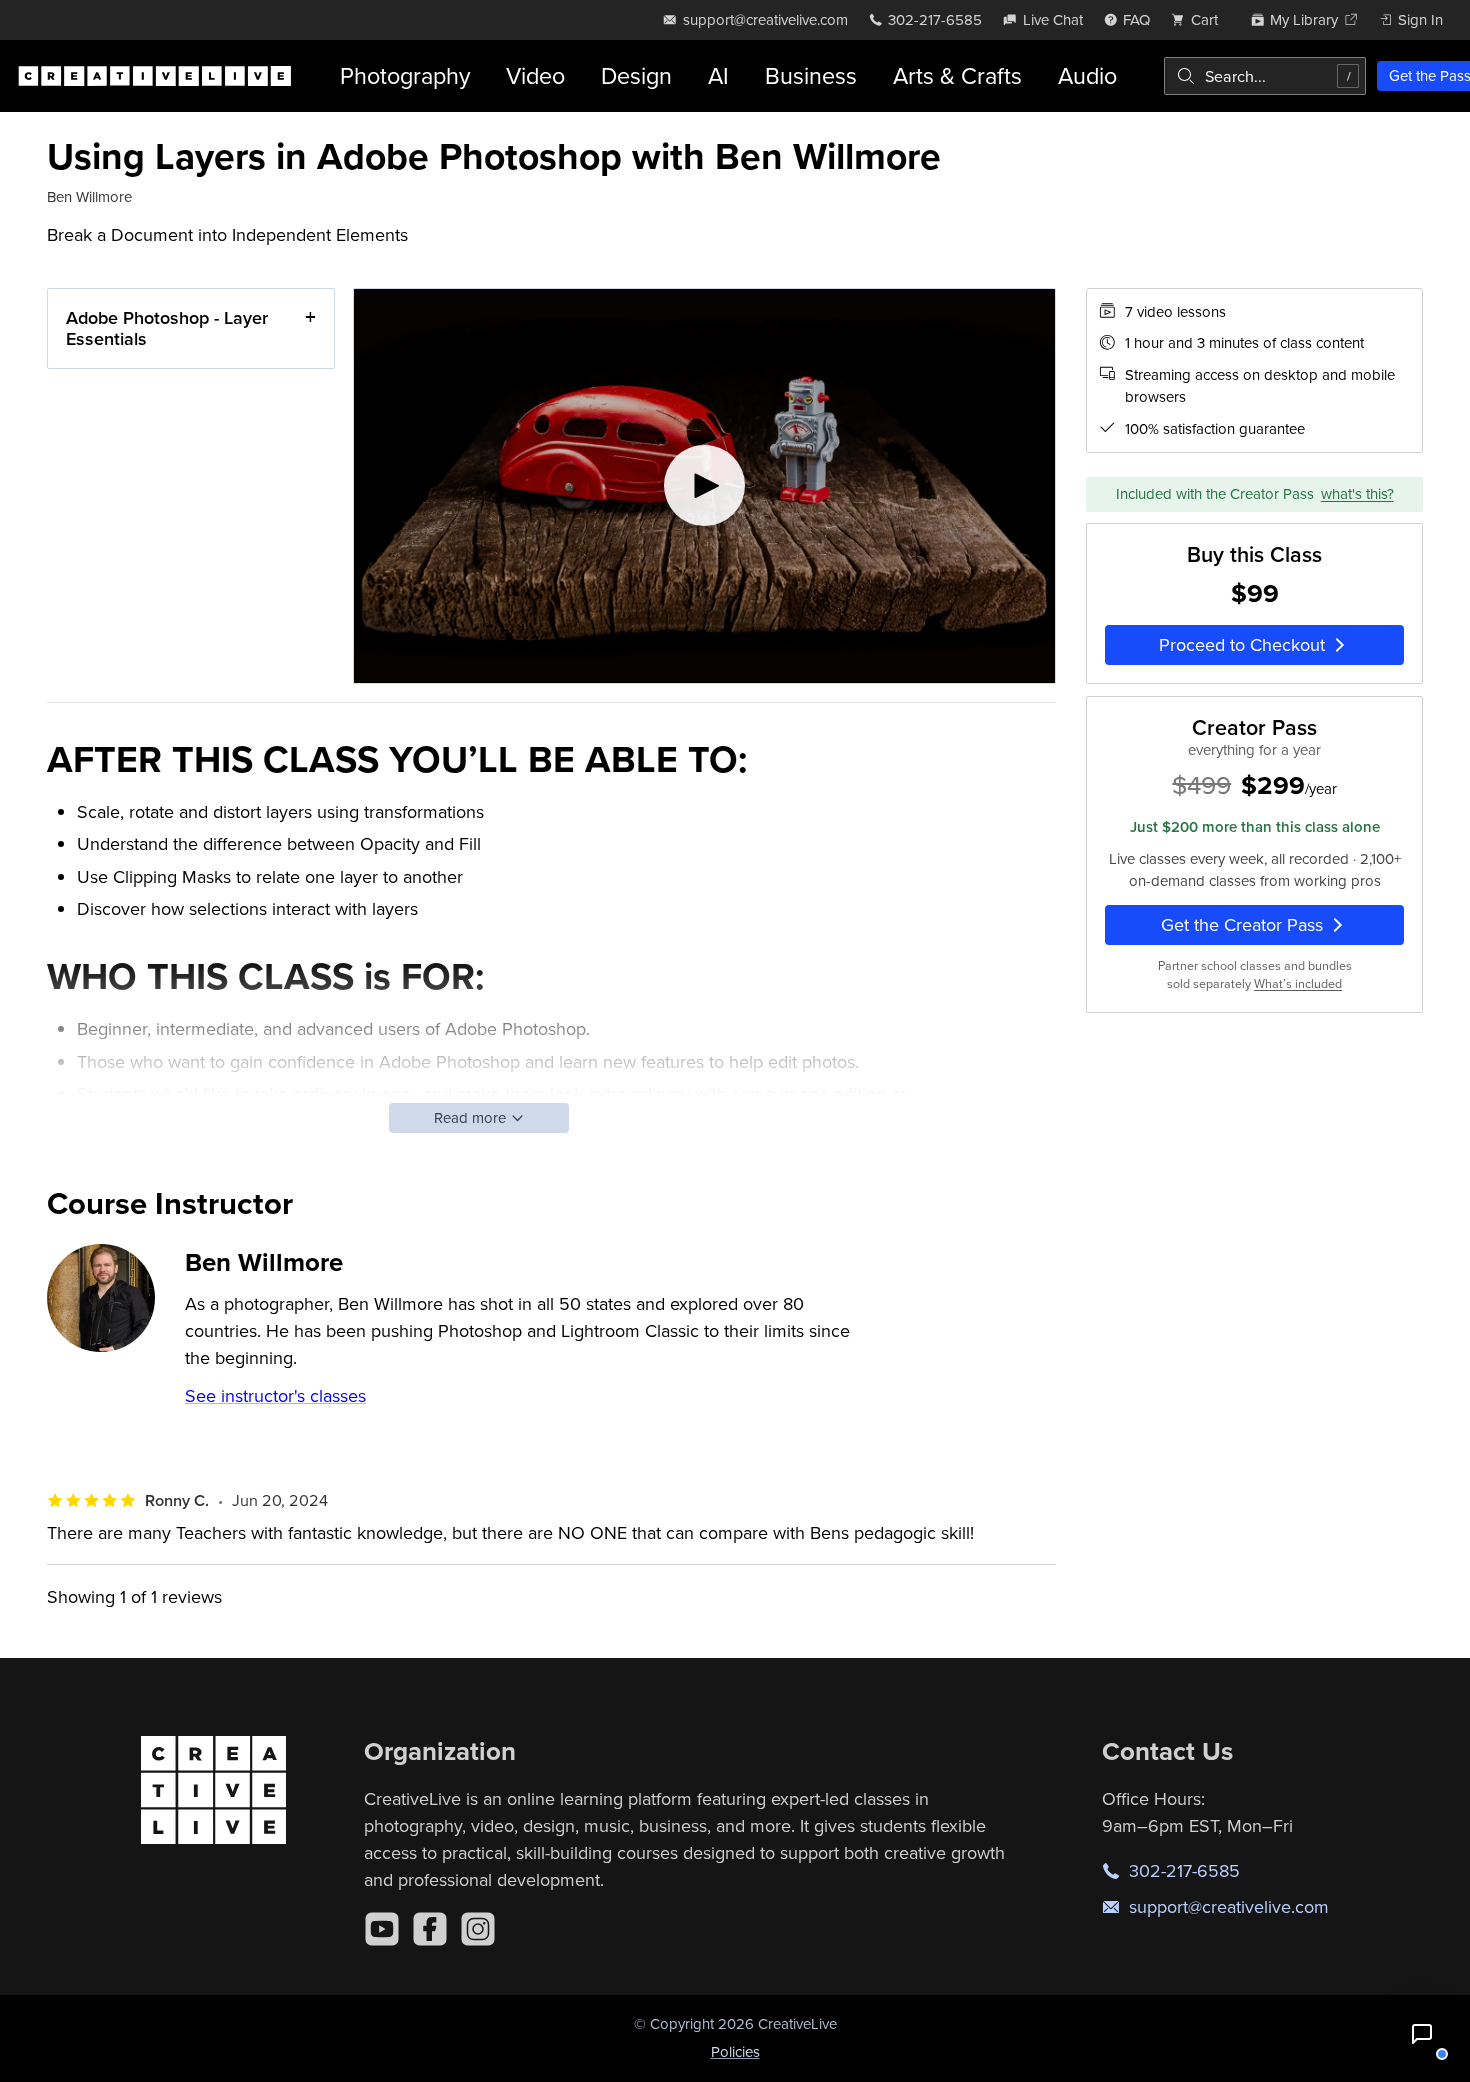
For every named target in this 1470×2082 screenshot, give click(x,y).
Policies (735, 2051)
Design (636, 75)
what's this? (1357, 493)
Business (811, 75)
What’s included (1298, 983)
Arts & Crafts (957, 75)
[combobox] (1265, 76)
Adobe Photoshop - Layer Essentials (167, 328)
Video (535, 75)
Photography (405, 75)
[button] (1422, 2034)
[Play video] (704, 486)
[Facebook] (430, 1929)
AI (718, 75)
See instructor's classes (275, 1395)
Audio (1087, 75)
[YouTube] (382, 1929)
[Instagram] (478, 1929)
